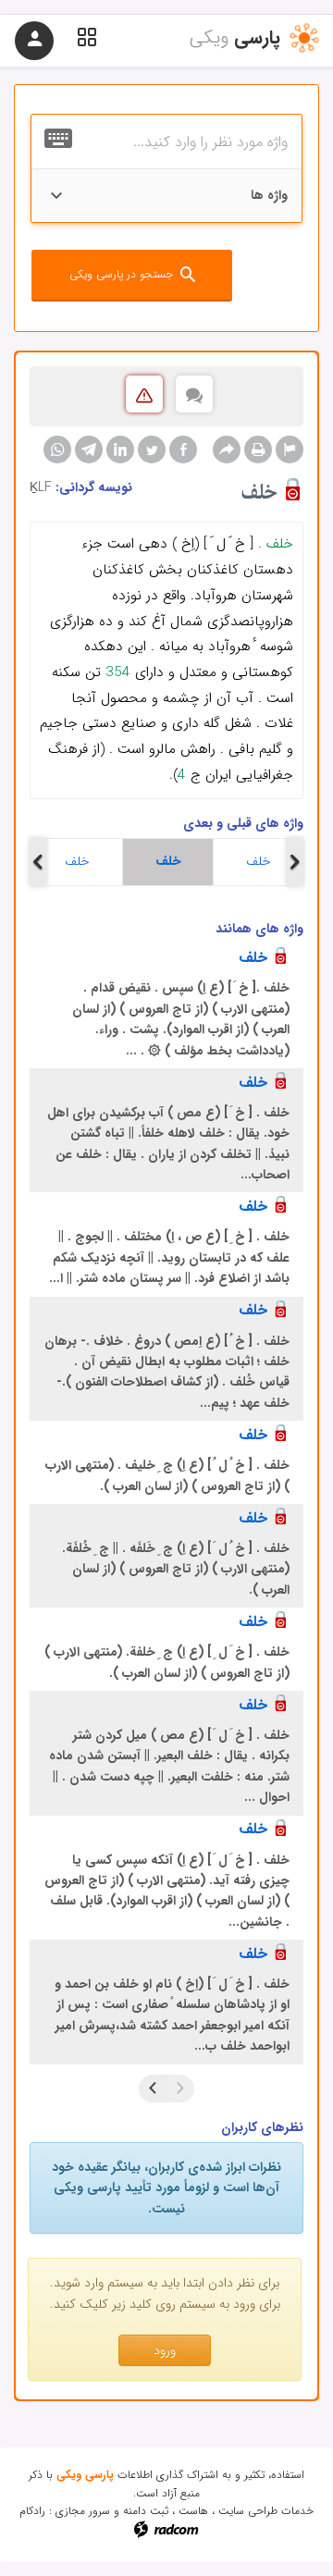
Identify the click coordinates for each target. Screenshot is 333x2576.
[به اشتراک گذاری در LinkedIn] (120, 450)
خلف (77, 861)
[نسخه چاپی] (258, 450)
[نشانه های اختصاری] (290, 450)
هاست (193, 2511)
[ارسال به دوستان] (227, 450)
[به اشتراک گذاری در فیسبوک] (183, 450)
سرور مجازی (83, 2511)
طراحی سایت (248, 2511)
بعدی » (153, 2089)
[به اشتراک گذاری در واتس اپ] (57, 450)
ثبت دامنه (146, 2511)
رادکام (32, 2511)
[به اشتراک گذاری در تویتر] (152, 450)
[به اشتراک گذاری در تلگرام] (89, 450)
